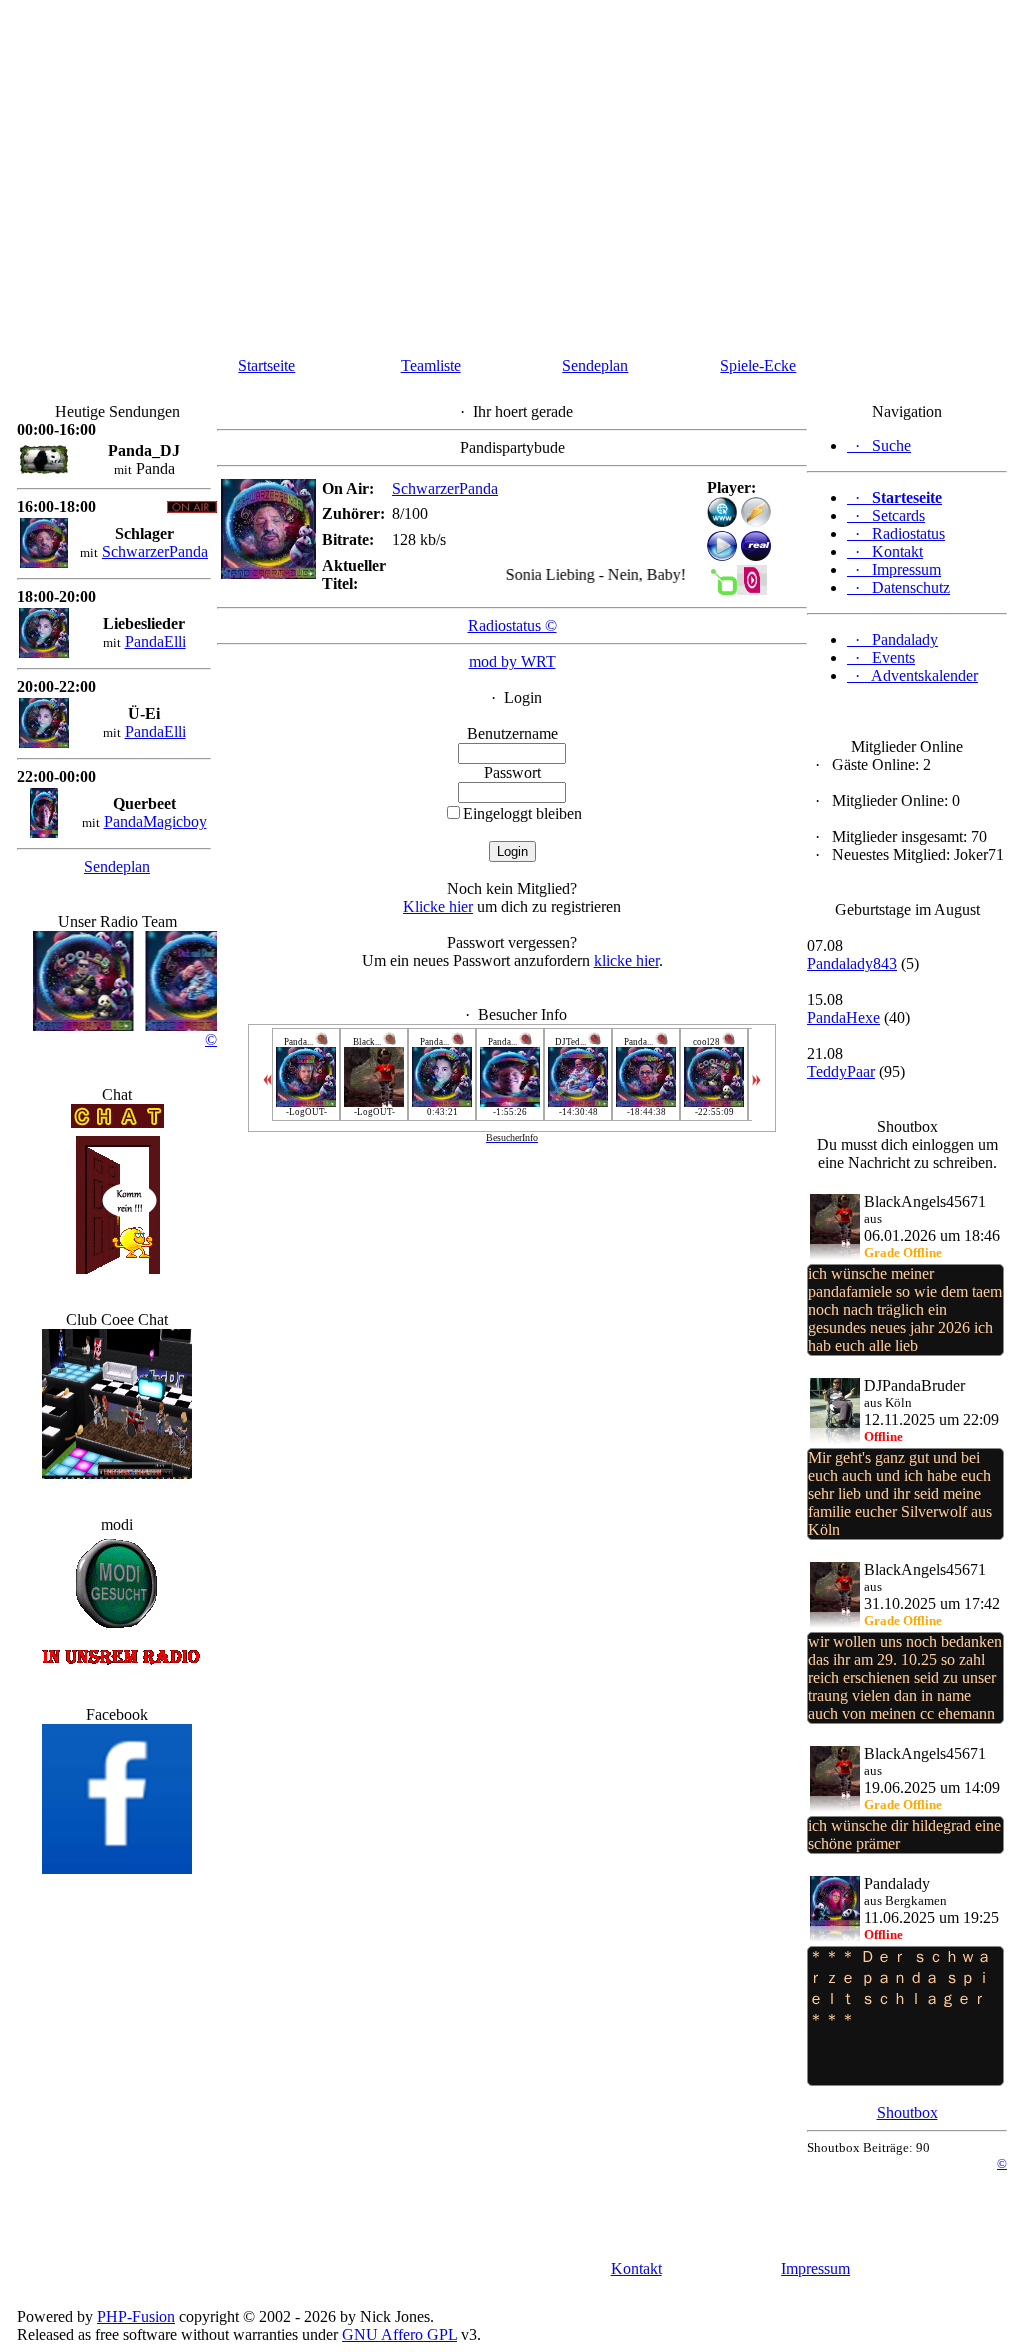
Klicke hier (438, 906)
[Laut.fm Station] (722, 589)
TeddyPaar (841, 1071)
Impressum (815, 2268)
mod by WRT (512, 661)
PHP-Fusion (136, 2316)
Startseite (266, 365)
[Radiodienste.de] (752, 589)
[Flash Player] (722, 512)
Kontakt (636, 2268)
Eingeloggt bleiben (522, 813)
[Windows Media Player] (722, 555)
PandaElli (155, 641)
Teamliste (431, 365)
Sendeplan (595, 365)
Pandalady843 (852, 963)
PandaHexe (843, 1017)
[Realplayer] (756, 555)
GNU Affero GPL (399, 2334)
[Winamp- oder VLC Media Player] (756, 521)
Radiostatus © (512, 625)
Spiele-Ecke (758, 365)
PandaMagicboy (155, 821)
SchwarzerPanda (155, 551)
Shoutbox (907, 2112)
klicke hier (626, 960)
